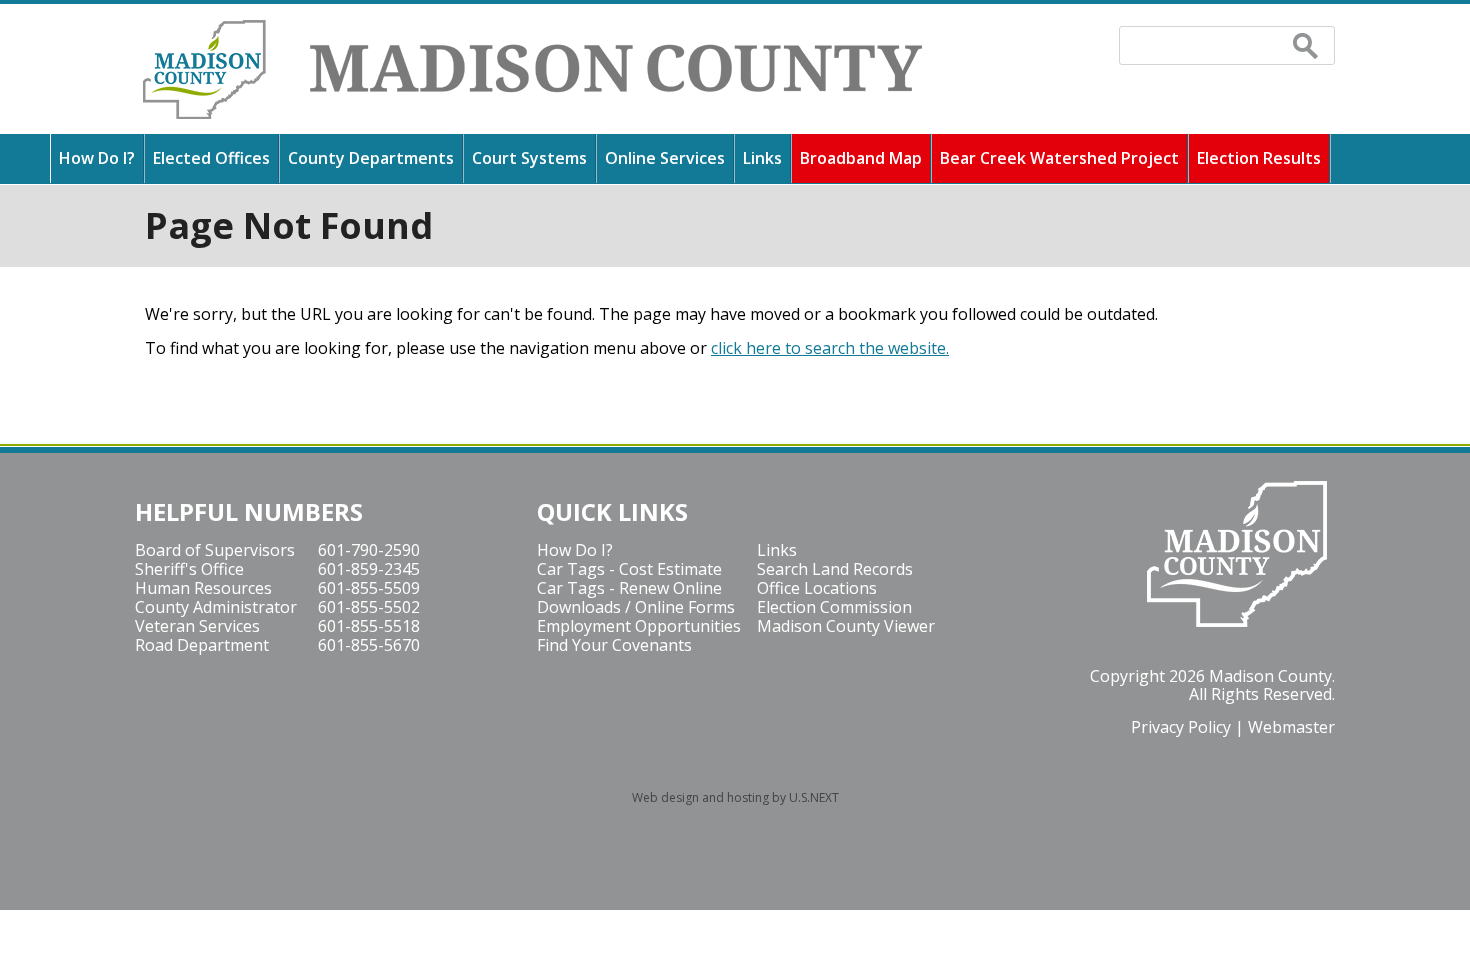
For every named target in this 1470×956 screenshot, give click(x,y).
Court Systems (529, 158)
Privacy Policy (1181, 727)
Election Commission (834, 607)
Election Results (1259, 158)
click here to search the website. (830, 348)
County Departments (371, 158)
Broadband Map (861, 158)
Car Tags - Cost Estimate (629, 569)
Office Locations (817, 588)
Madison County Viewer (846, 626)
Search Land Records (835, 569)
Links (762, 158)
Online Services (665, 158)
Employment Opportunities (639, 626)
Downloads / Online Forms (636, 607)
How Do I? (97, 158)
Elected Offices (211, 158)
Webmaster (1291, 727)
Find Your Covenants (614, 645)
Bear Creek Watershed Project (1059, 158)
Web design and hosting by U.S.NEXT (735, 797)
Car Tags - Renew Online (629, 588)
